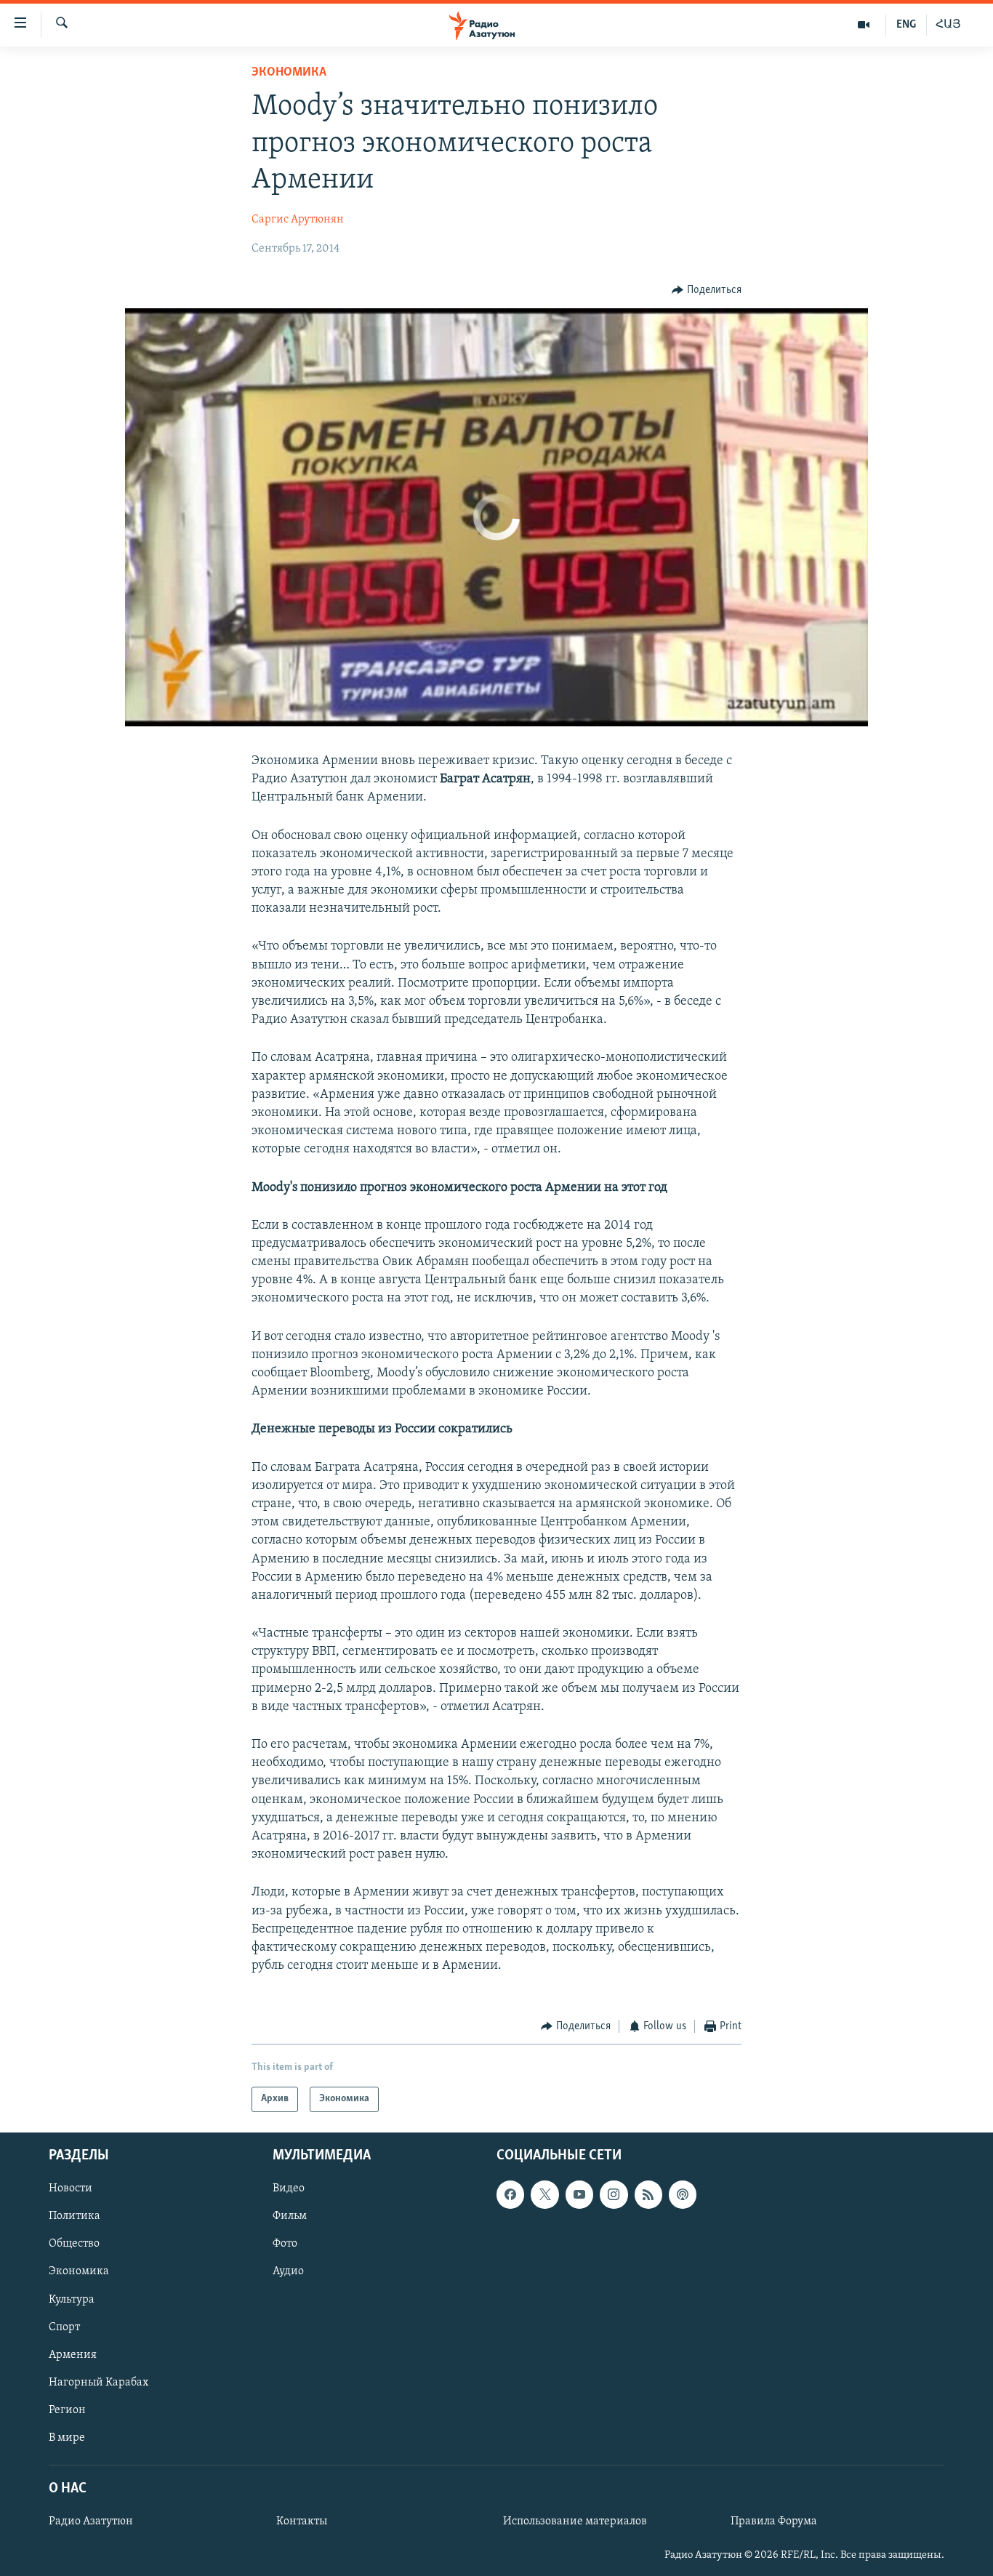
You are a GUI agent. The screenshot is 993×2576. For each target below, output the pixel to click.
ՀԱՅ (948, 25)
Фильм (290, 2216)
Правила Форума (774, 2521)
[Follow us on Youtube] (579, 2194)
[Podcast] (683, 2194)
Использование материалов (575, 2521)
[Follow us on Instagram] (614, 2194)
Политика (75, 2216)
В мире (67, 2438)
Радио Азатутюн (91, 2521)
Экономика (289, 73)
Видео (289, 2188)
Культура (72, 2299)
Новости (71, 2188)
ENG (906, 25)
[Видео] (864, 25)
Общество (74, 2244)
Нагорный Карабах (99, 2382)
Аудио (288, 2271)
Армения (73, 2354)
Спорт (64, 2327)
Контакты (302, 2521)
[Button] (707, 290)
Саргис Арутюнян (298, 220)
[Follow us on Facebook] (510, 2194)
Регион (67, 2410)
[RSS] (648, 2194)
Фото (285, 2244)
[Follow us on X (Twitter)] (544, 2194)
